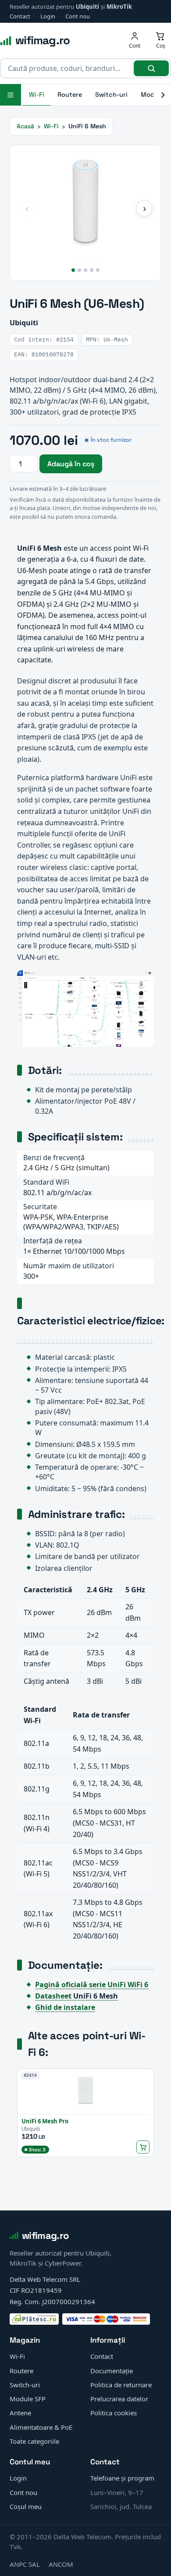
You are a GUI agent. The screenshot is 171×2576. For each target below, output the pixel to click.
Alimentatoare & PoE (41, 2427)
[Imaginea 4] (92, 270)
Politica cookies (114, 2413)
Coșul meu (26, 2506)
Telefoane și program (122, 2478)
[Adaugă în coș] (143, 2147)
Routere (70, 95)
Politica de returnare (121, 2385)
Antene (20, 2413)
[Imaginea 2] (79, 270)
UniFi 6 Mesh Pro (45, 2121)
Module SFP (28, 2399)
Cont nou (78, 16)
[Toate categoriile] (11, 95)
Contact (20, 16)
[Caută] (151, 68)
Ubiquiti (87, 7)
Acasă (25, 126)
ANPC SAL (25, 2564)
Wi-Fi (37, 95)
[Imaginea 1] (73, 270)
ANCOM (61, 2564)
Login (48, 16)
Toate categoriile (34, 2441)
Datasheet (77, 1996)
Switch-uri (111, 95)
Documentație (112, 2371)
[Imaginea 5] (98, 270)
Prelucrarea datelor (119, 2399)
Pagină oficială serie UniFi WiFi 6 (92, 1985)
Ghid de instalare (65, 2007)
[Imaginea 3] (85, 270)
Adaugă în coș (71, 464)
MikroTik (119, 7)
